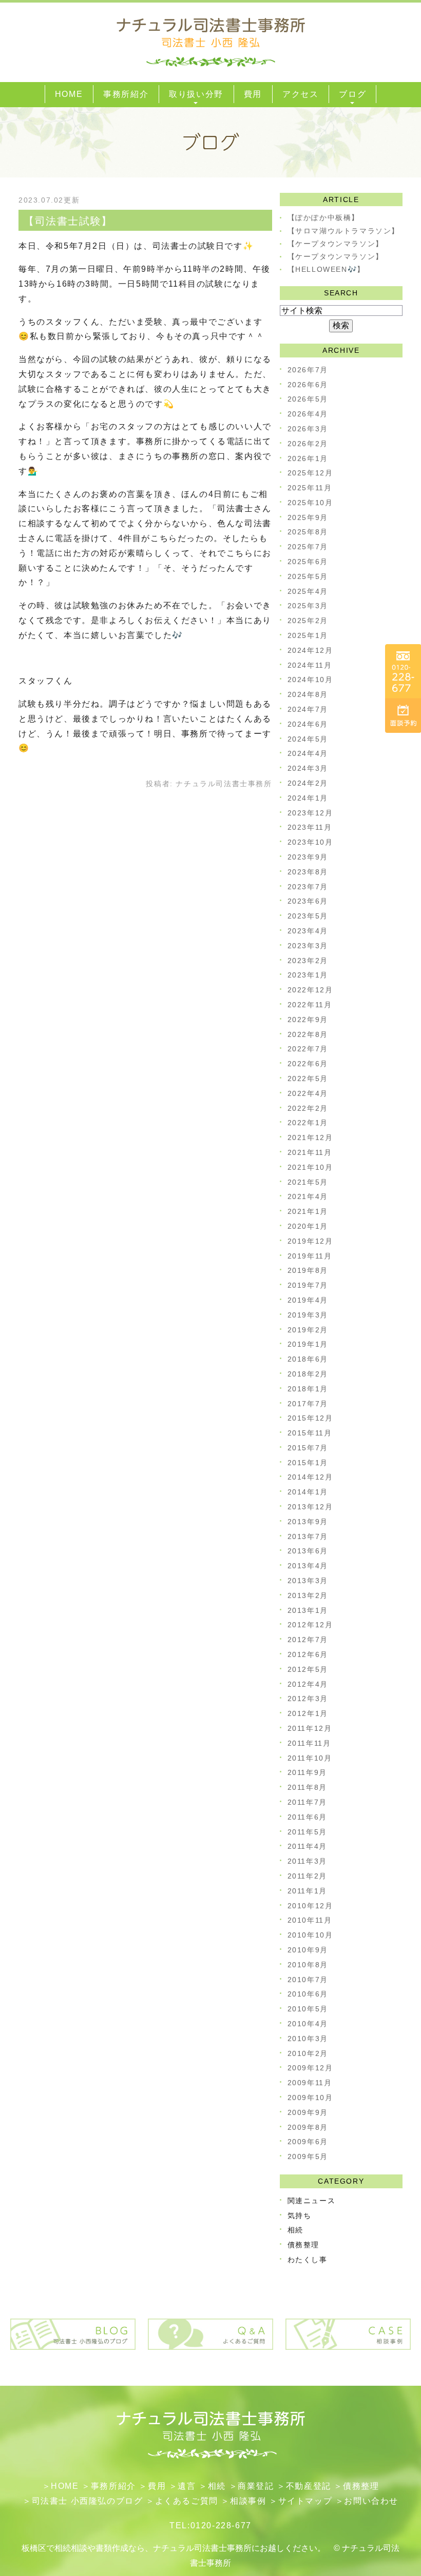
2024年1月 (308, 798)
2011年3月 (307, 1861)
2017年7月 (308, 1404)
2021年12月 (310, 1137)
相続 (295, 2230)
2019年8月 (308, 1270)
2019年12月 (310, 1241)
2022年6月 (308, 1064)
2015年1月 (308, 1463)
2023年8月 (308, 872)
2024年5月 (308, 739)
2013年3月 (308, 1581)
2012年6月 (308, 1654)
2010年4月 (308, 2024)
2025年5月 (308, 576)
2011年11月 (309, 1743)
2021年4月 (308, 1196)
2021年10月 (310, 1167)
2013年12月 (310, 1507)
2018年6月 (308, 1359)
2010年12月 (310, 1906)
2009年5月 (308, 2156)
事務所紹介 (113, 2486)
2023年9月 (308, 857)
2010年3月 (308, 2039)
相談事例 (248, 2501)
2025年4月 (308, 591)
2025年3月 (308, 606)
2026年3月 (308, 429)
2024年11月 (310, 665)
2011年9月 (307, 1772)
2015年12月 (310, 1418)
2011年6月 (307, 1817)
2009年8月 (308, 2127)
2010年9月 (308, 1950)
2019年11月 (310, 1256)
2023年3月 (308, 946)
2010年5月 (308, 2009)
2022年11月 (310, 1005)
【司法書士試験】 (68, 221)
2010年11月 (310, 1920)
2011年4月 (307, 1846)
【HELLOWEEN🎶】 (326, 269)
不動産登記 (309, 2486)
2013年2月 (308, 1595)
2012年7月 (308, 1640)
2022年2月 (308, 1108)
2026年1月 (308, 458)
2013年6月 (308, 1551)
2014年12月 (310, 1477)
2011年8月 (307, 1787)
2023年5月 (308, 916)
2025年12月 (310, 473)
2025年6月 (308, 562)
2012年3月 (308, 1699)
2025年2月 (308, 621)
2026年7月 (308, 370)
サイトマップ (305, 2501)
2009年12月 (310, 2068)
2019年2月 (308, 1330)
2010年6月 (308, 1994)
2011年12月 (310, 1728)
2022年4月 (308, 1093)
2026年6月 (308, 385)
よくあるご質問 (187, 2501)
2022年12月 (310, 990)
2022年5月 (308, 1079)
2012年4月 (308, 1684)
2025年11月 (310, 488)
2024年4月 (308, 753)
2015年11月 (310, 1433)
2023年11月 (310, 827)
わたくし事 (308, 2260)
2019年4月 (308, 1300)
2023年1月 (308, 975)
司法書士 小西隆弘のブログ (88, 2501)
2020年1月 (308, 1226)
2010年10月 (310, 1935)
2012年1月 (308, 1713)
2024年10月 (310, 680)
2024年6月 (308, 724)
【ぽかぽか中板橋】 (323, 217)
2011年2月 (307, 1876)
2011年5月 (307, 1832)
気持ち (300, 2215)
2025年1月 (308, 635)
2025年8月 (308, 532)
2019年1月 (308, 1344)
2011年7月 (307, 1802)
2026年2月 (308, 444)
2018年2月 (308, 1374)
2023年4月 (308, 931)
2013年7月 (308, 1536)
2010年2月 (308, 2053)
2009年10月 (310, 2098)
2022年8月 (308, 1034)
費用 (157, 2486)
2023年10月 (310, 842)
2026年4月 (308, 414)
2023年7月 (308, 887)
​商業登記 (256, 2486)
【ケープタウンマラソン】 (336, 244)
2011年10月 (310, 1758)
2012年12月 (310, 1625)
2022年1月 (308, 1123)
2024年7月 (308, 709)
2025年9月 (308, 517)
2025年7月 (308, 547)
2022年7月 (308, 1049)
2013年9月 (308, 1522)
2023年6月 (308, 901)
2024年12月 (310, 650)
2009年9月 (308, 2112)
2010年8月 (308, 1965)
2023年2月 (308, 961)
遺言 (187, 2486)
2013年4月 (308, 1566)
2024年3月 (308, 768)
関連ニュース (312, 2201)
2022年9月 (308, 1020)
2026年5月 (308, 399)
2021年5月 (308, 1182)
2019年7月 (308, 1285)
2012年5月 (308, 1669)
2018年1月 (308, 1389)
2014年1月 (308, 1492)
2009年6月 (308, 2142)
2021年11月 (310, 1152)
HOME (65, 2486)
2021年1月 (308, 1211)
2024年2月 (308, 783)
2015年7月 (308, 1448)
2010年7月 (308, 1980)
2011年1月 (307, 1891)
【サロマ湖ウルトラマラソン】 (343, 231)
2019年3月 (308, 1315)
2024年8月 (308, 694)
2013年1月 (308, 1610)
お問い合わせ (371, 2501)
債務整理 (303, 2245)
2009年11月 (310, 2083)
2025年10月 (310, 503)
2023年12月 (310, 813)
